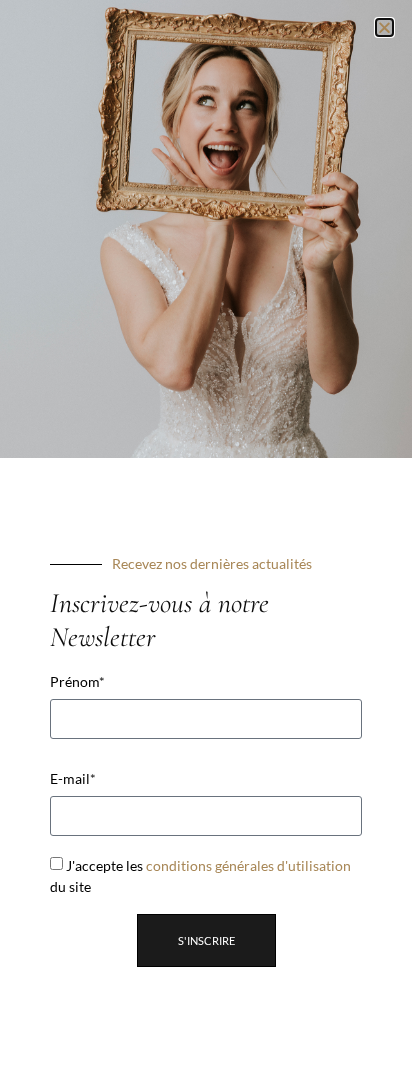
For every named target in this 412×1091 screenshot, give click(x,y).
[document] (206, 545)
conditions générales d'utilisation (248, 865)
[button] (384, 27)
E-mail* (73, 779)
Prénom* (77, 682)
